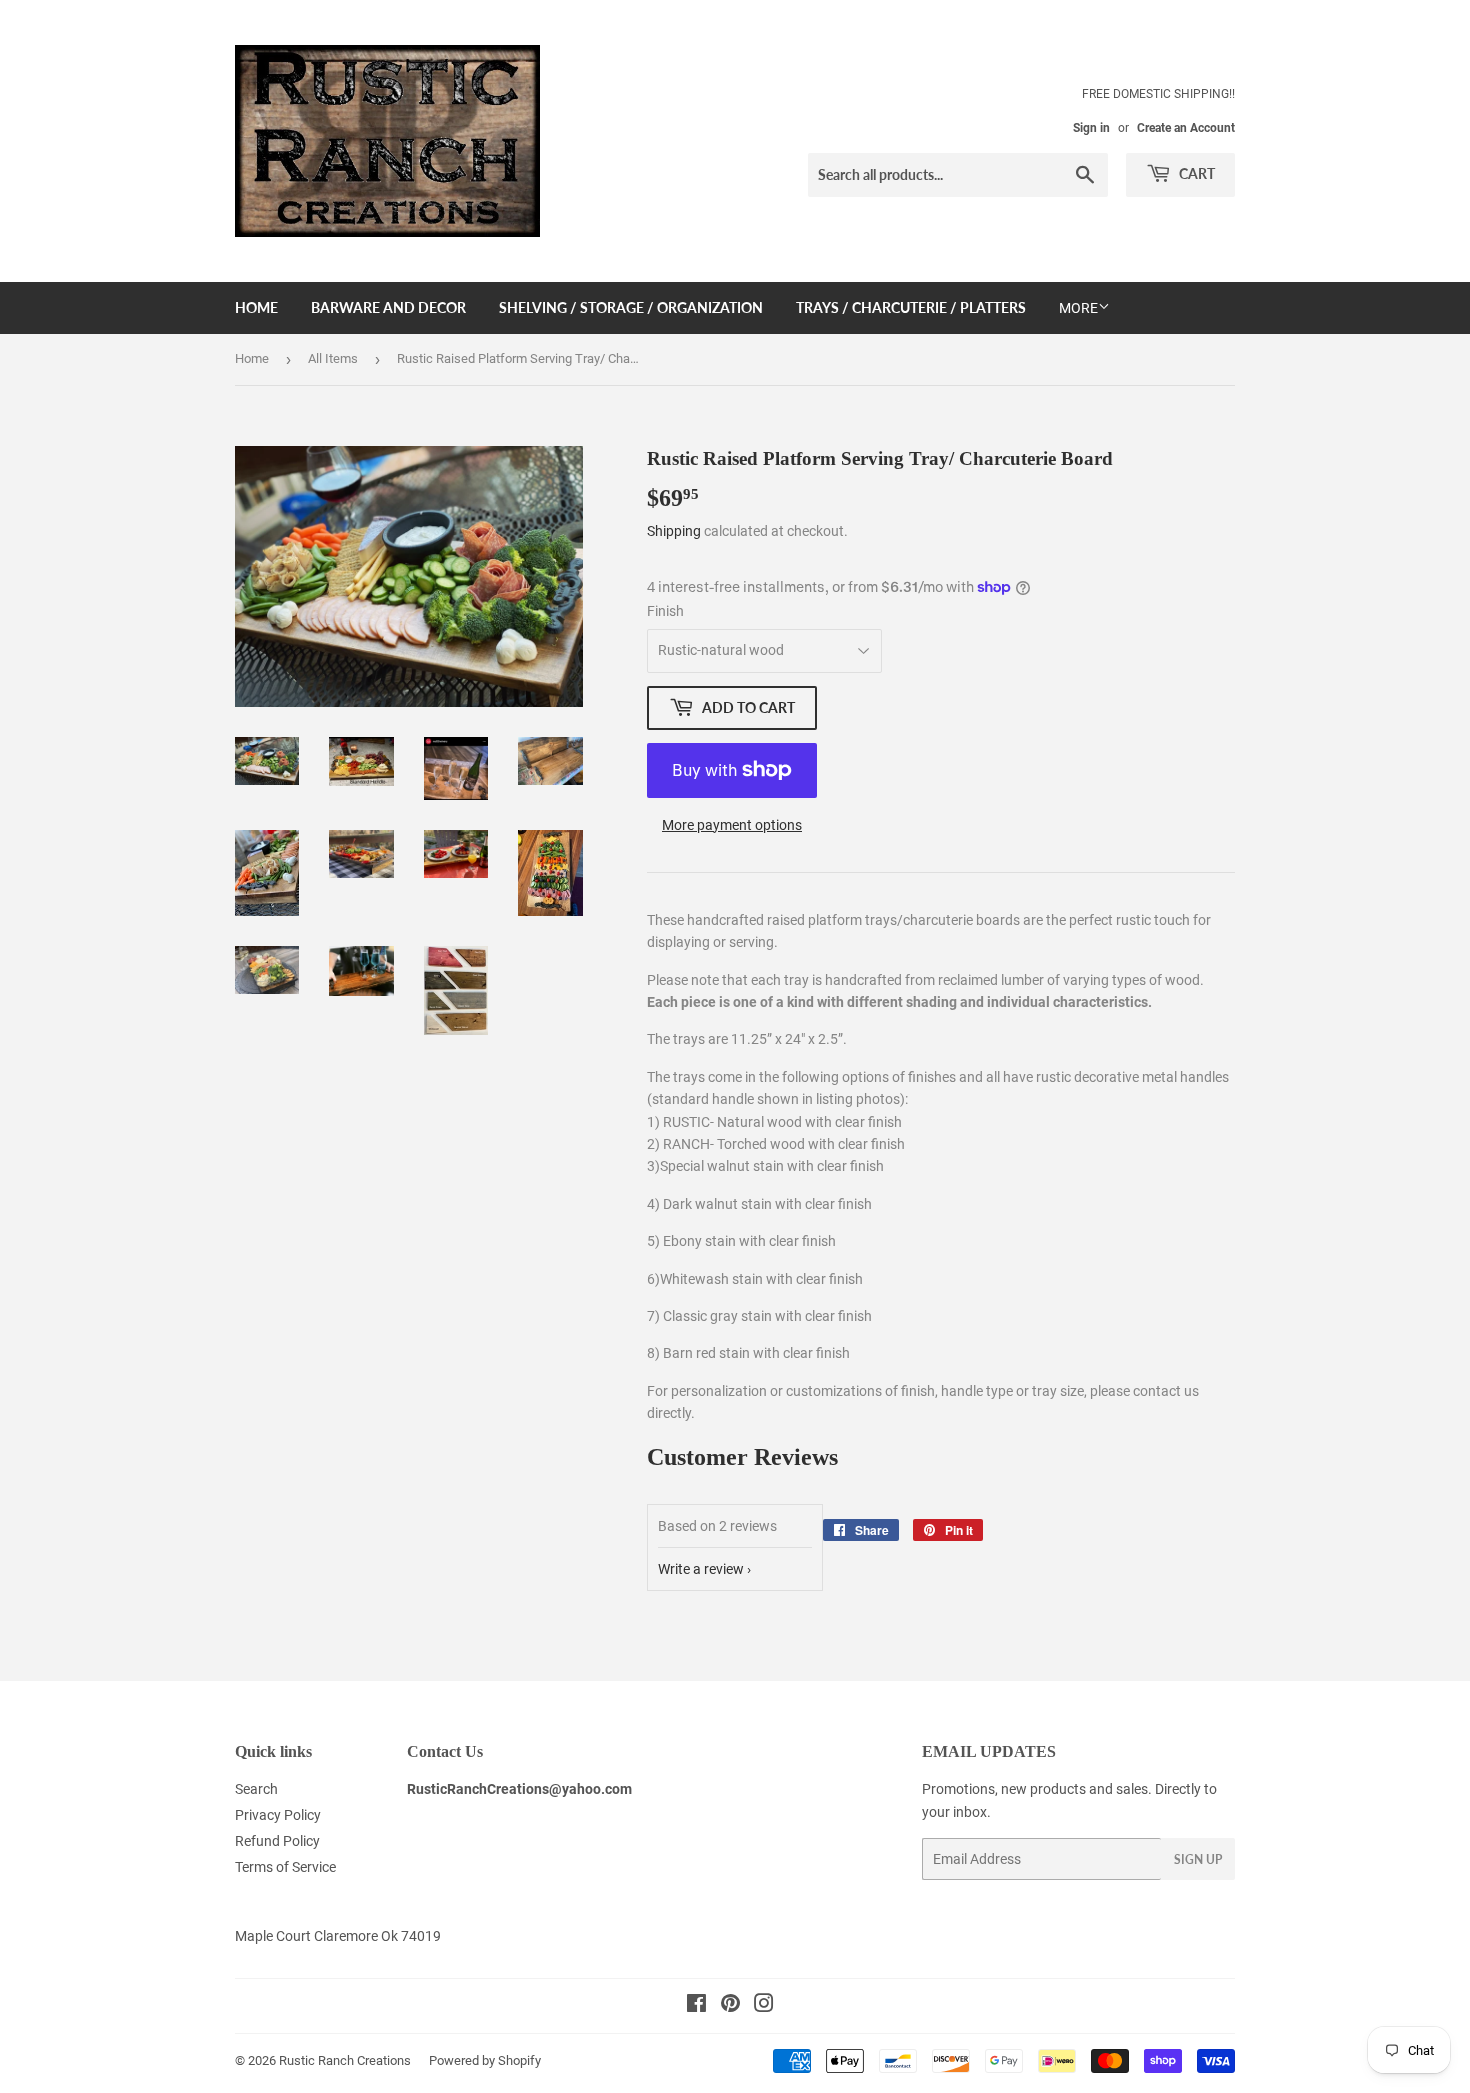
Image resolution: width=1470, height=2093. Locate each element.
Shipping (674, 531)
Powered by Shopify (485, 2060)
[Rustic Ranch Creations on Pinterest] (730, 2006)
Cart (1195, 173)
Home (256, 307)
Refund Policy (277, 1841)
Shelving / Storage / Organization (631, 307)
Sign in (1091, 128)
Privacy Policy (278, 1815)
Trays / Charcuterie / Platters (911, 307)
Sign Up (1198, 1859)
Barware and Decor (388, 307)
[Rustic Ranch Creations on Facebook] (696, 2006)
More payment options (732, 825)
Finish (665, 611)
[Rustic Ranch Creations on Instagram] (764, 2006)
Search (256, 1789)
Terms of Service (285, 1867)
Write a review (701, 1569)
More (1078, 308)
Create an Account (1186, 128)
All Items (333, 358)
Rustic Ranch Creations (345, 2060)
